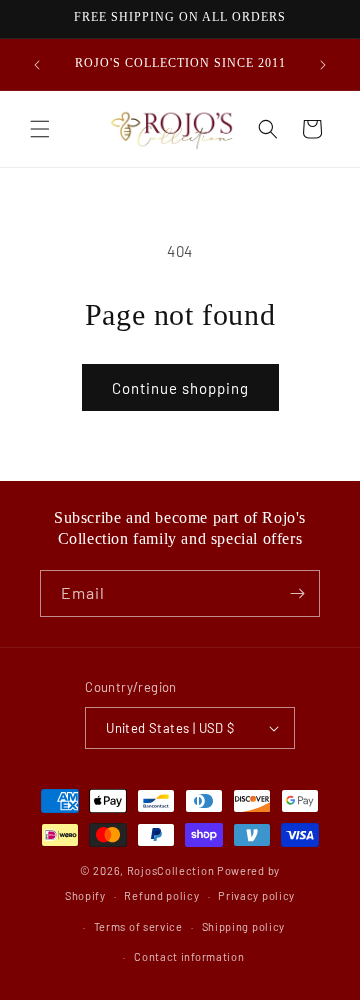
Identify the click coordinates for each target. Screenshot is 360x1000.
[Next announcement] (323, 65)
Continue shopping (180, 388)
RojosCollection (171, 870)
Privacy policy (256, 895)
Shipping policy (244, 926)
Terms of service (138, 926)
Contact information (189, 956)
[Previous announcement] (37, 65)
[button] (40, 129)
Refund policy (161, 895)
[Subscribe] (297, 593)
